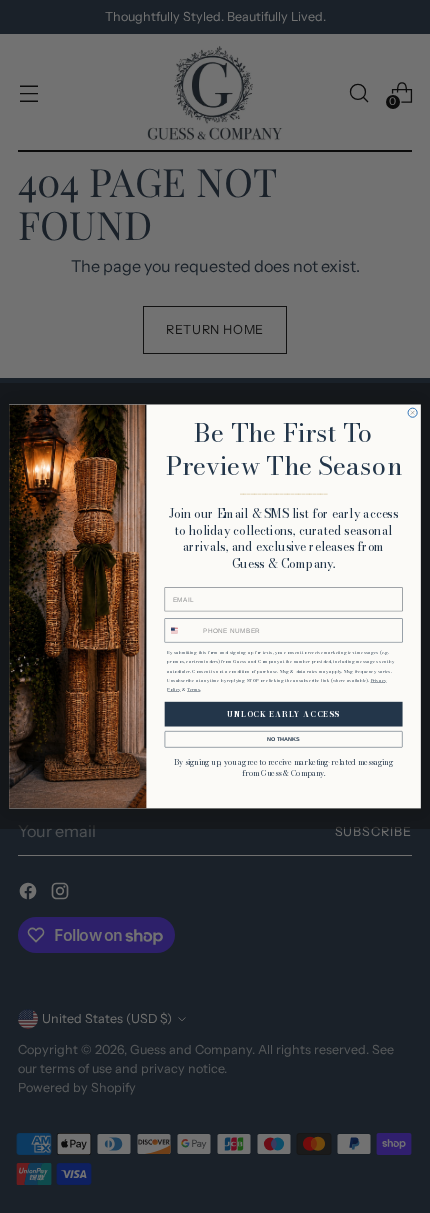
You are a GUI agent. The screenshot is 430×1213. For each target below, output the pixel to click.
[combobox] (182, 630)
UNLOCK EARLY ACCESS (283, 714)
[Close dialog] (412, 412)
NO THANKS (283, 739)
